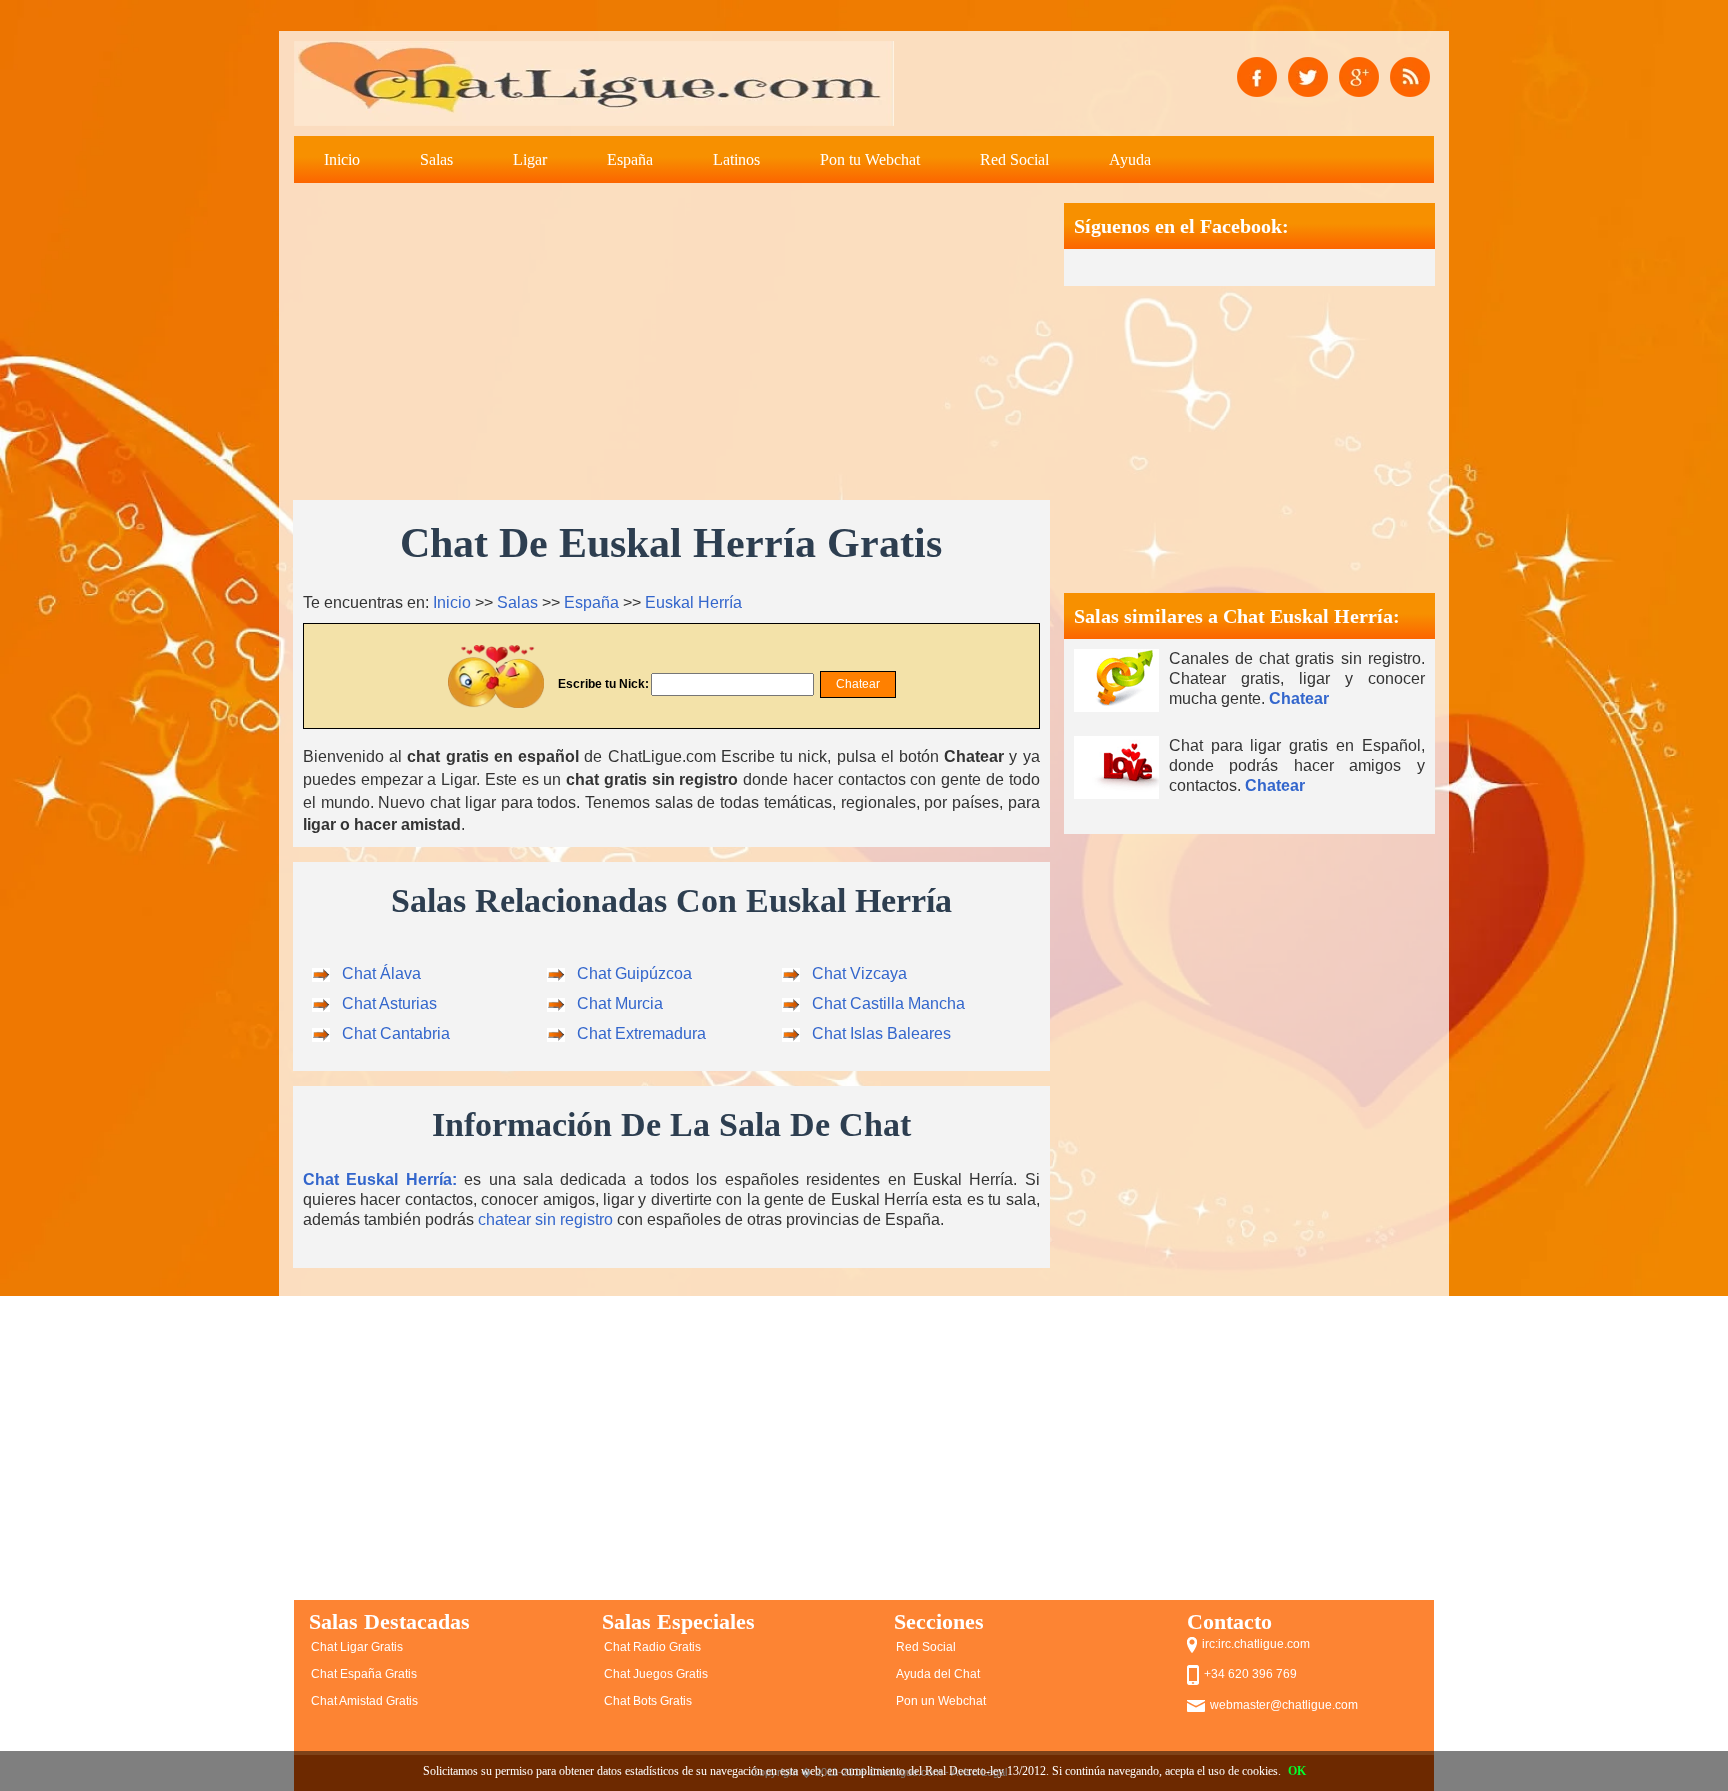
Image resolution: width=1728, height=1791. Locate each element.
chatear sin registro (545, 1219)
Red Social (1014, 159)
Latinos (736, 159)
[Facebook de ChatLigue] (1257, 76)
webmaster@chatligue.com (1284, 1705)
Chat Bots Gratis (648, 1701)
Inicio (342, 159)
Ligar (530, 159)
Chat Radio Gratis (652, 1647)
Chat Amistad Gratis (364, 1701)
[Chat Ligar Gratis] (594, 83)
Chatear (1299, 698)
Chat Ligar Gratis (357, 1647)
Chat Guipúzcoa (634, 973)
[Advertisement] (671, 343)
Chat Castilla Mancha (888, 1003)
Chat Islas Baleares (881, 1033)
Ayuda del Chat (938, 1674)
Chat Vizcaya (859, 973)
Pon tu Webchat (870, 159)
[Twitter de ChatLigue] (1308, 76)
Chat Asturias (389, 1003)
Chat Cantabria (396, 1033)
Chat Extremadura (641, 1033)
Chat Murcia (620, 1003)
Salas (436, 159)
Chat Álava (381, 973)
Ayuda (1130, 159)
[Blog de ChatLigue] (1410, 76)
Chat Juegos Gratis (656, 1674)
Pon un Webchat (941, 1701)
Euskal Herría (693, 602)
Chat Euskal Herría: (380, 1179)
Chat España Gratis (364, 1674)
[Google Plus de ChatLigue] (1359, 76)
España (630, 159)
